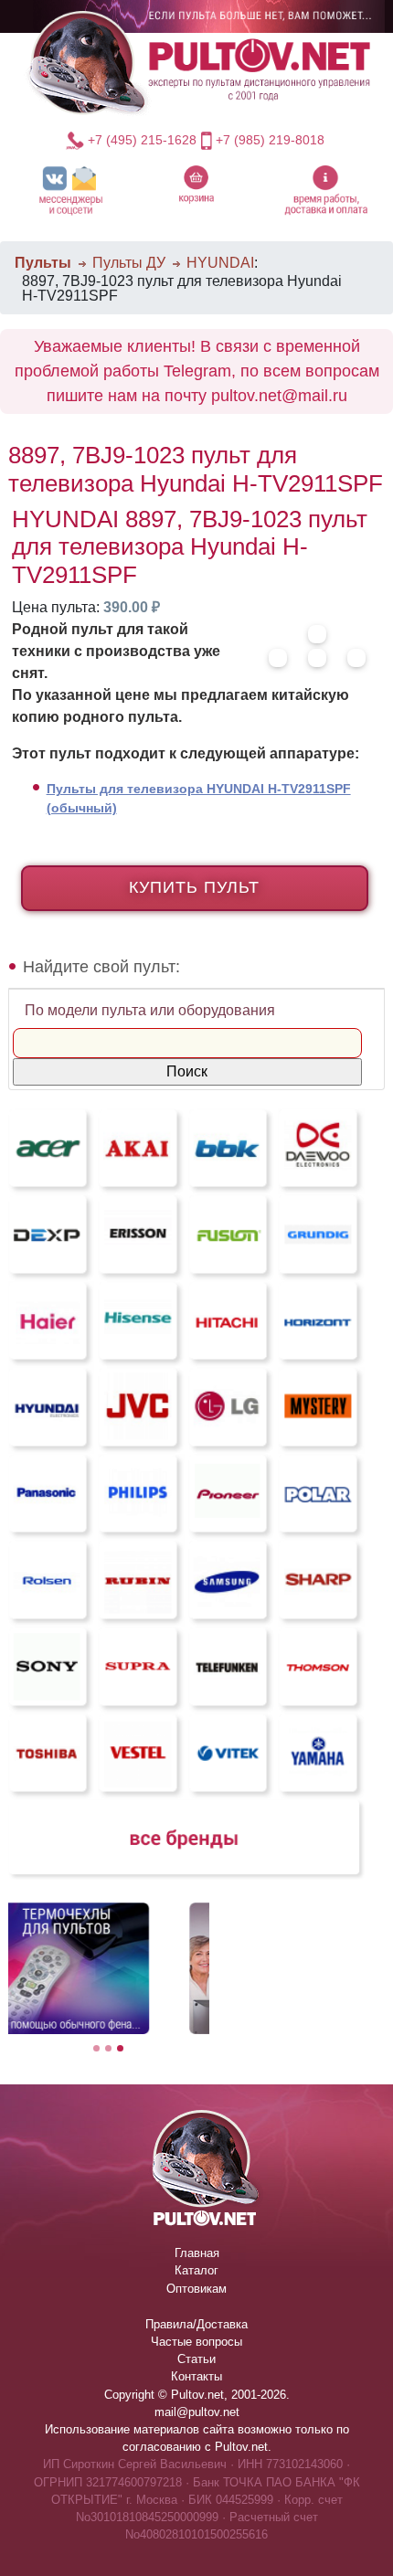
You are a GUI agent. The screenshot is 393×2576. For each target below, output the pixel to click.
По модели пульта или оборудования (150, 1010)
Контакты (196, 2376)
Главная (197, 2253)
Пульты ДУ (129, 263)
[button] (71, 190)
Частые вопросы (196, 2342)
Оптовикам (196, 2289)
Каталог (196, 2270)
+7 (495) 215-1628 (142, 140)
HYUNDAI (220, 263)
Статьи (196, 2359)
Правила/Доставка (196, 2324)
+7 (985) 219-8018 (270, 140)
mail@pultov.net (197, 2412)
